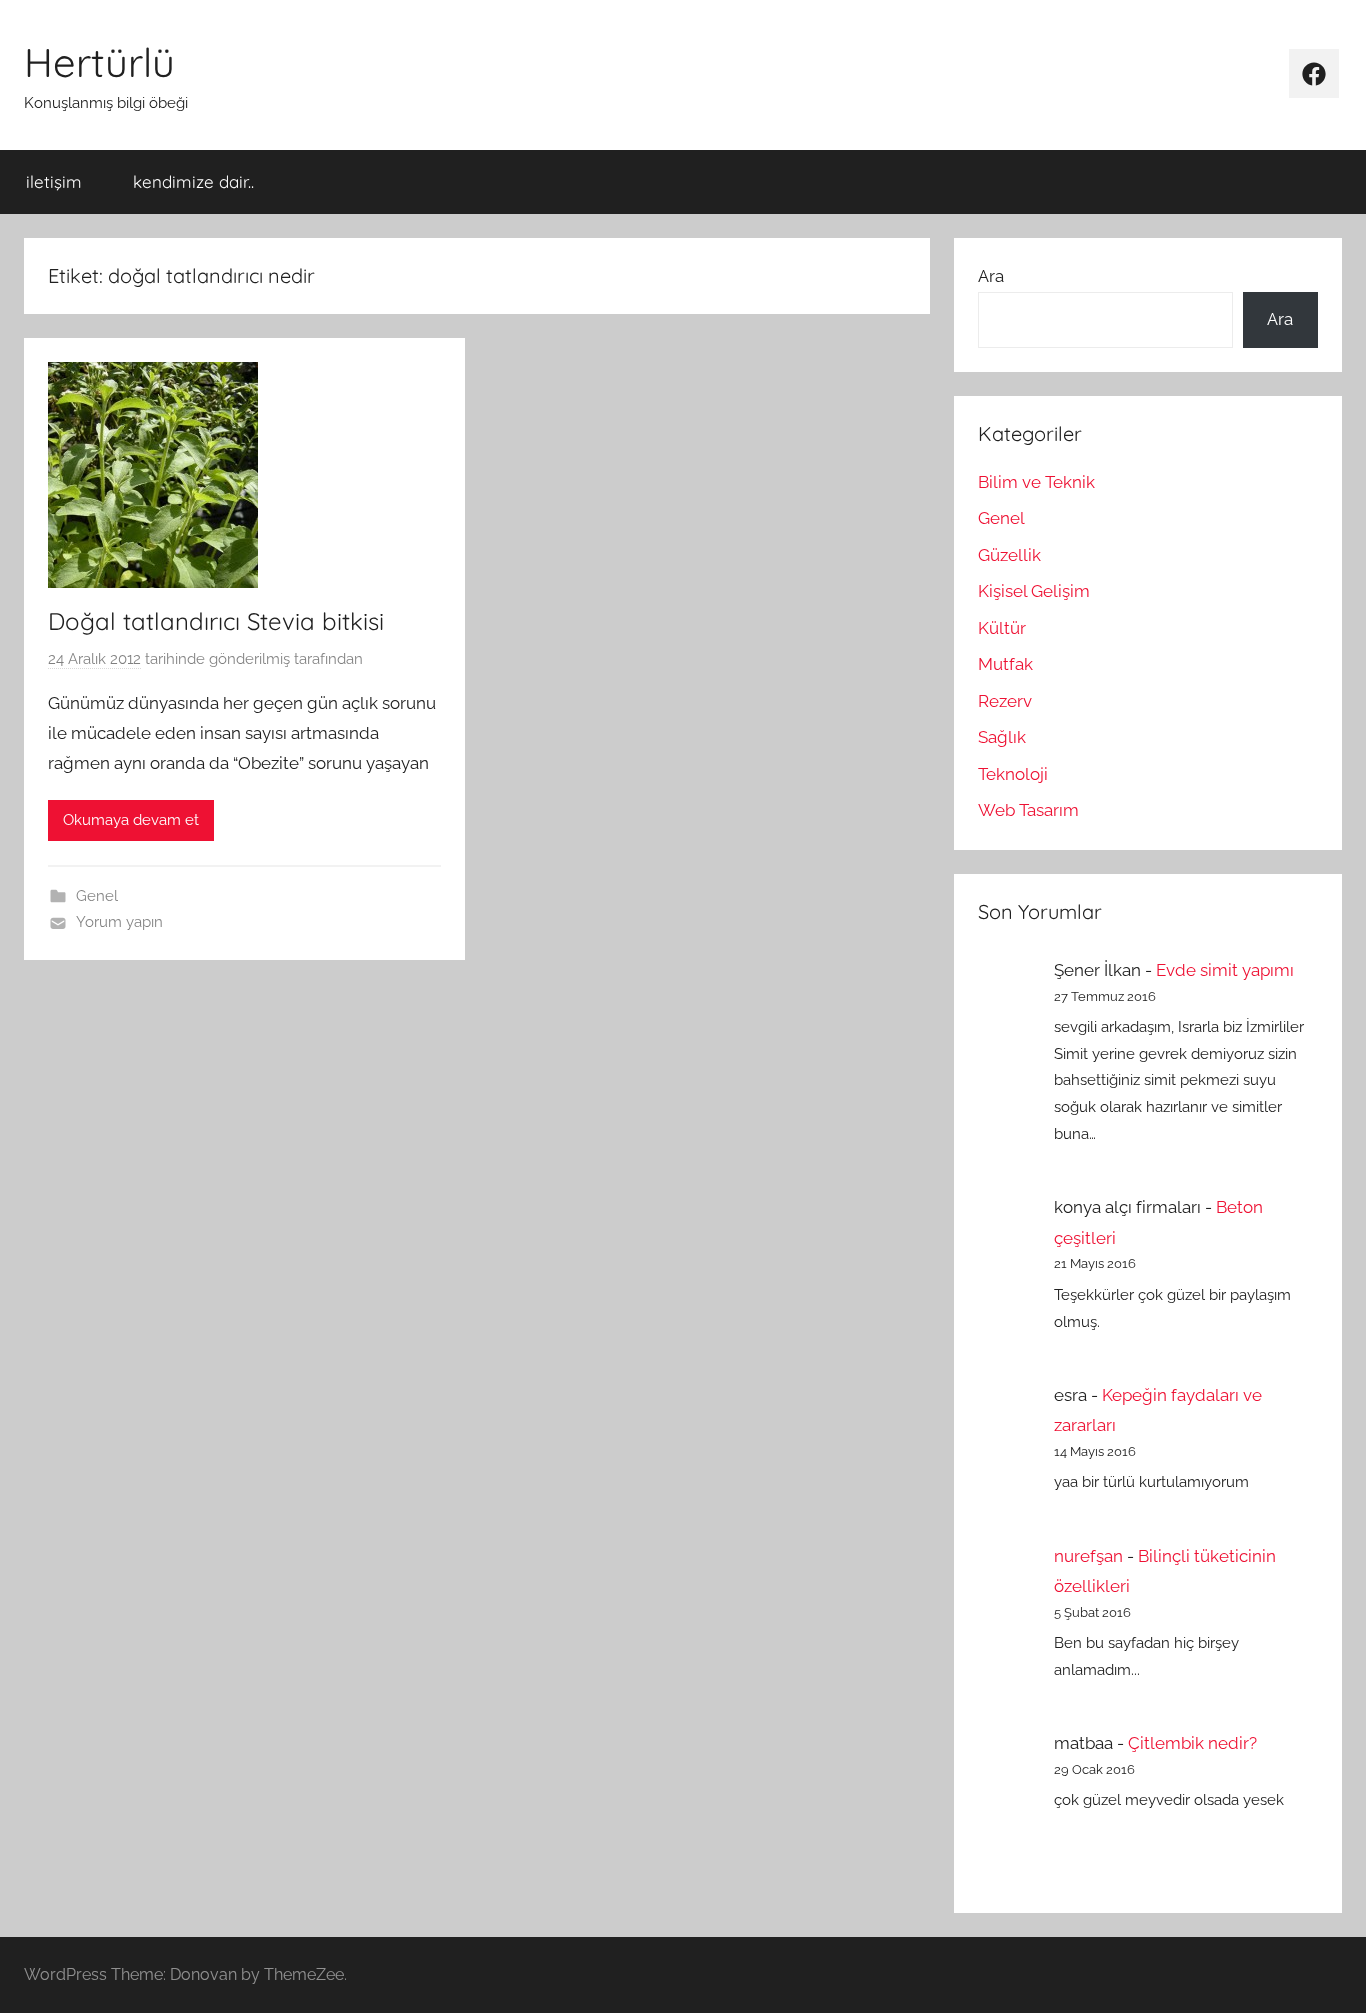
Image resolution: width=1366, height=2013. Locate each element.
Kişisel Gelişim (1034, 591)
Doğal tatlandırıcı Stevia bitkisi (216, 621)
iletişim (54, 181)
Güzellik (1009, 555)
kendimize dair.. (193, 181)
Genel (97, 896)
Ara (991, 276)
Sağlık (1002, 737)
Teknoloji (1013, 774)
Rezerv (1005, 701)
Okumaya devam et (131, 820)
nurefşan (1088, 1556)
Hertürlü (99, 62)
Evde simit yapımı (1225, 970)
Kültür (1002, 628)
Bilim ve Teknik (1036, 482)
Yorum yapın (119, 922)
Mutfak (1005, 664)
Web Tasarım (1028, 810)
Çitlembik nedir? (1192, 1743)
